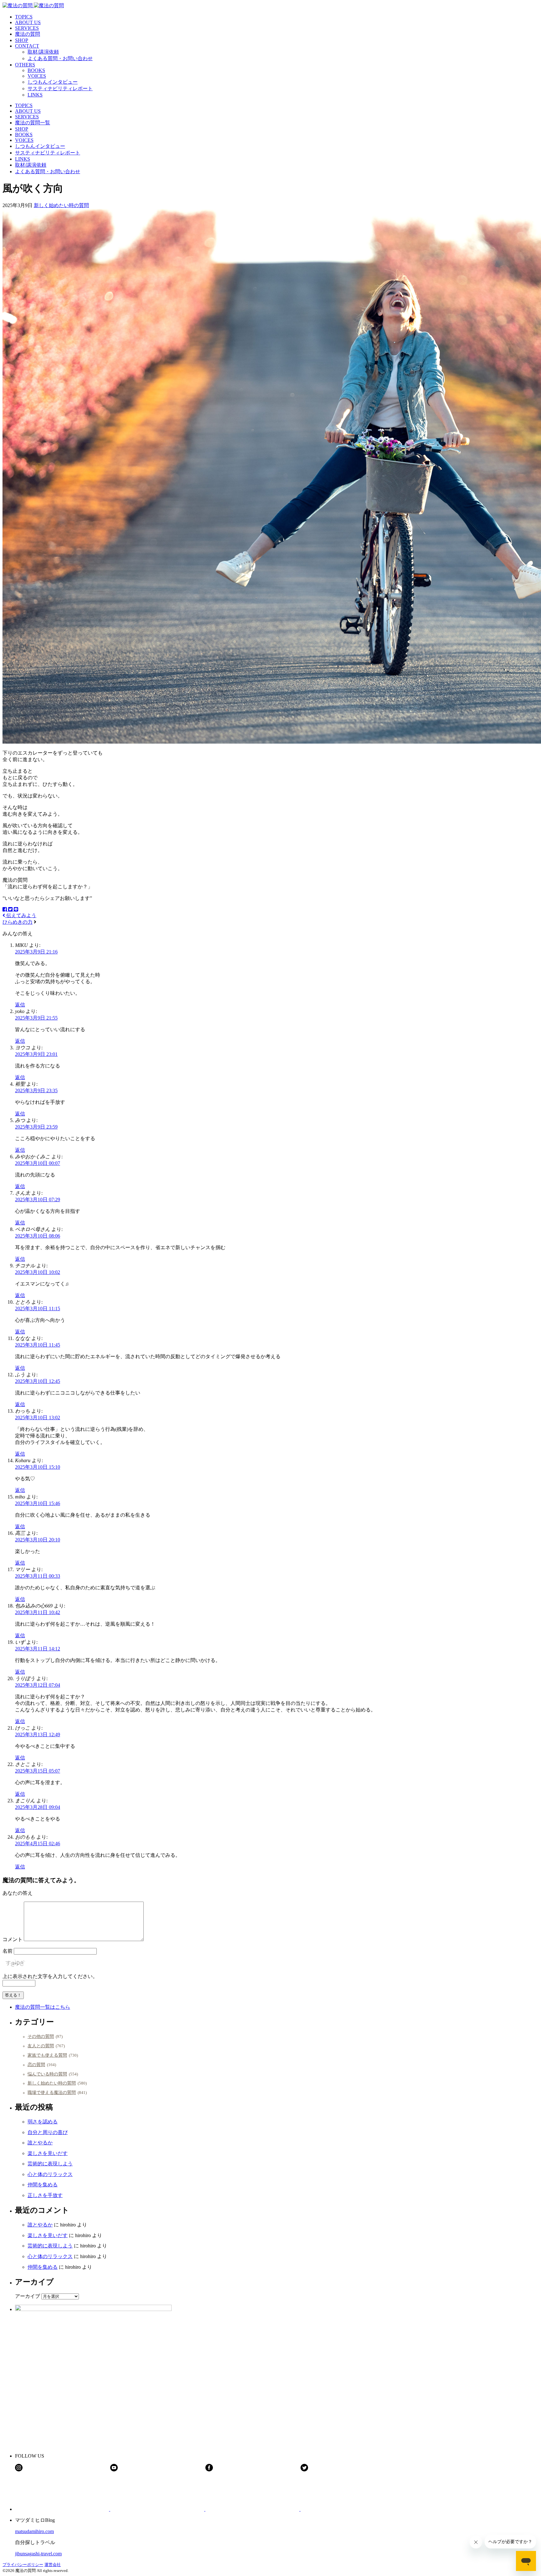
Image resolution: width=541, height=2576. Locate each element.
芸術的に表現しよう (50, 2164)
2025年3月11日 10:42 (38, 1612)
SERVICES (27, 28)
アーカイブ (28, 2296)
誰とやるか (40, 2143)
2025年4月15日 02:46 (38, 1844)
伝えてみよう (21, 915)
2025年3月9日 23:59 (36, 1127)
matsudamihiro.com (34, 2531)
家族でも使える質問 (47, 2055)
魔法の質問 (28, 34)
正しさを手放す (45, 2195)
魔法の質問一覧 (33, 123)
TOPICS (24, 17)
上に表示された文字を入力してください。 (50, 1976)
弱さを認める (43, 2122)
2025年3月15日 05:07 (38, 1771)
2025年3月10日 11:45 (38, 1345)
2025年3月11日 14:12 (38, 1649)
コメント (13, 1939)
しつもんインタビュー (53, 82)
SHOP (22, 40)
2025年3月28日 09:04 (38, 1807)
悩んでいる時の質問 (47, 2074)
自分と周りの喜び (48, 2132)
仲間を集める (43, 2185)
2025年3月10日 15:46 (38, 1503)
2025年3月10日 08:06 (38, 1236)
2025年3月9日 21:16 (36, 952)
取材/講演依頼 (43, 52)
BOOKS (36, 70)
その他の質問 (41, 2036)
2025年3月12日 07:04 (38, 1685)
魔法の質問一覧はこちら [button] (43, 2007)
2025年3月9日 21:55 (36, 1018)
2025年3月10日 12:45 (38, 1381)
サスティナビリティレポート (60, 88)
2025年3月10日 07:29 (38, 1200)
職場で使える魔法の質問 (52, 2092)
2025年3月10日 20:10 (38, 1540)
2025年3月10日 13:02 (38, 1418)
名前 (8, 1951)
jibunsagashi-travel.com (38, 2554)
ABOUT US (28, 22)
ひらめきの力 (18, 922)
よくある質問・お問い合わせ (60, 58)
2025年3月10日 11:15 (38, 1309)
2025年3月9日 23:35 (36, 1091)
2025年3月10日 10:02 (38, 1272)
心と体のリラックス (50, 2174)
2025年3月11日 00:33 (38, 1576)
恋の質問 (36, 2064)
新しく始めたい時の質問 (61, 205)
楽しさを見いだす (48, 2153)
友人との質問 (41, 2046)
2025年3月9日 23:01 (36, 1054)
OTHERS (25, 65)
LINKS (35, 95)
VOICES (37, 76)
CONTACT (27, 46)
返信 (20, 1005)
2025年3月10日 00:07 (38, 1163)
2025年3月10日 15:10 (38, 1467)
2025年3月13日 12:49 (38, 1735)
